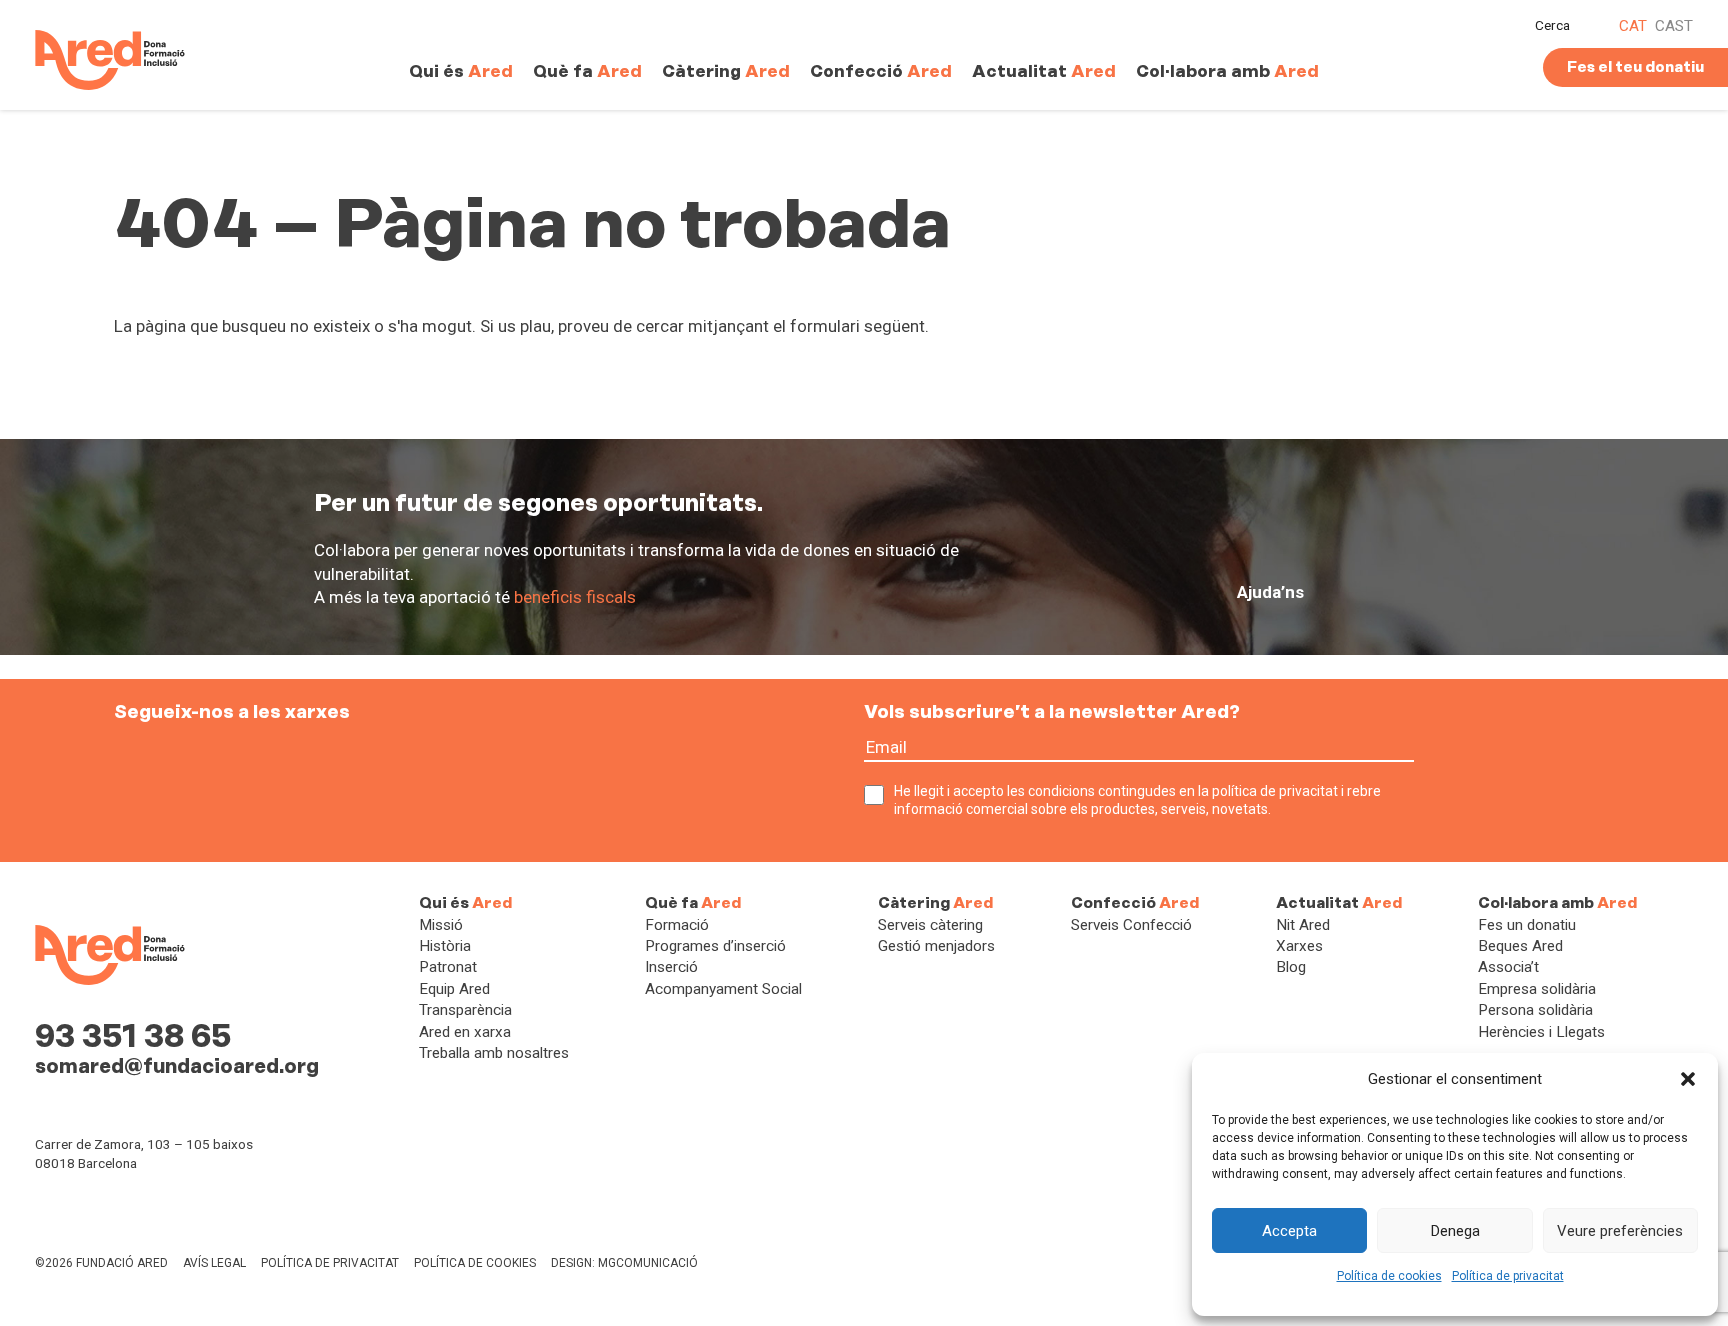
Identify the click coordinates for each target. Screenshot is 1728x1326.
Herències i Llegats (1541, 1032)
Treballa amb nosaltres (494, 1053)
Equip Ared (454, 989)
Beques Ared (1520, 946)
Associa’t (1508, 967)
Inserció (671, 967)
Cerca (1552, 25)
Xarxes (1299, 946)
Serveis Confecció (1131, 925)
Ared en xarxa (465, 1032)
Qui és (461, 71)
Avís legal (214, 1263)
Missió (441, 925)
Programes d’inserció (715, 946)
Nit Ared (1303, 925)
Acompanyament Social (723, 989)
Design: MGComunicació (624, 1263)
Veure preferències (1620, 1231)
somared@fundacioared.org (177, 1066)
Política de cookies (1389, 1276)
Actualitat (1044, 71)
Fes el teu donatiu (1635, 67)
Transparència (465, 1010)
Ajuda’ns (1270, 592)
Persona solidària (1535, 1010)
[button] (1688, 1079)
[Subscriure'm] (1431, 759)
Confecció (881, 71)
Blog (1291, 967)
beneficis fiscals (575, 597)
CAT (1633, 26)
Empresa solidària (1537, 989)
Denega (1455, 1231)
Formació (677, 925)
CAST (1674, 26)
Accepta (1289, 1231)
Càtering (726, 71)
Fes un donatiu (1527, 925)
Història (445, 946)
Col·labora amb (1227, 71)
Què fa (587, 71)
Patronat (448, 967)
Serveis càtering (930, 925)
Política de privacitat (1508, 1276)
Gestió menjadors (936, 946)
